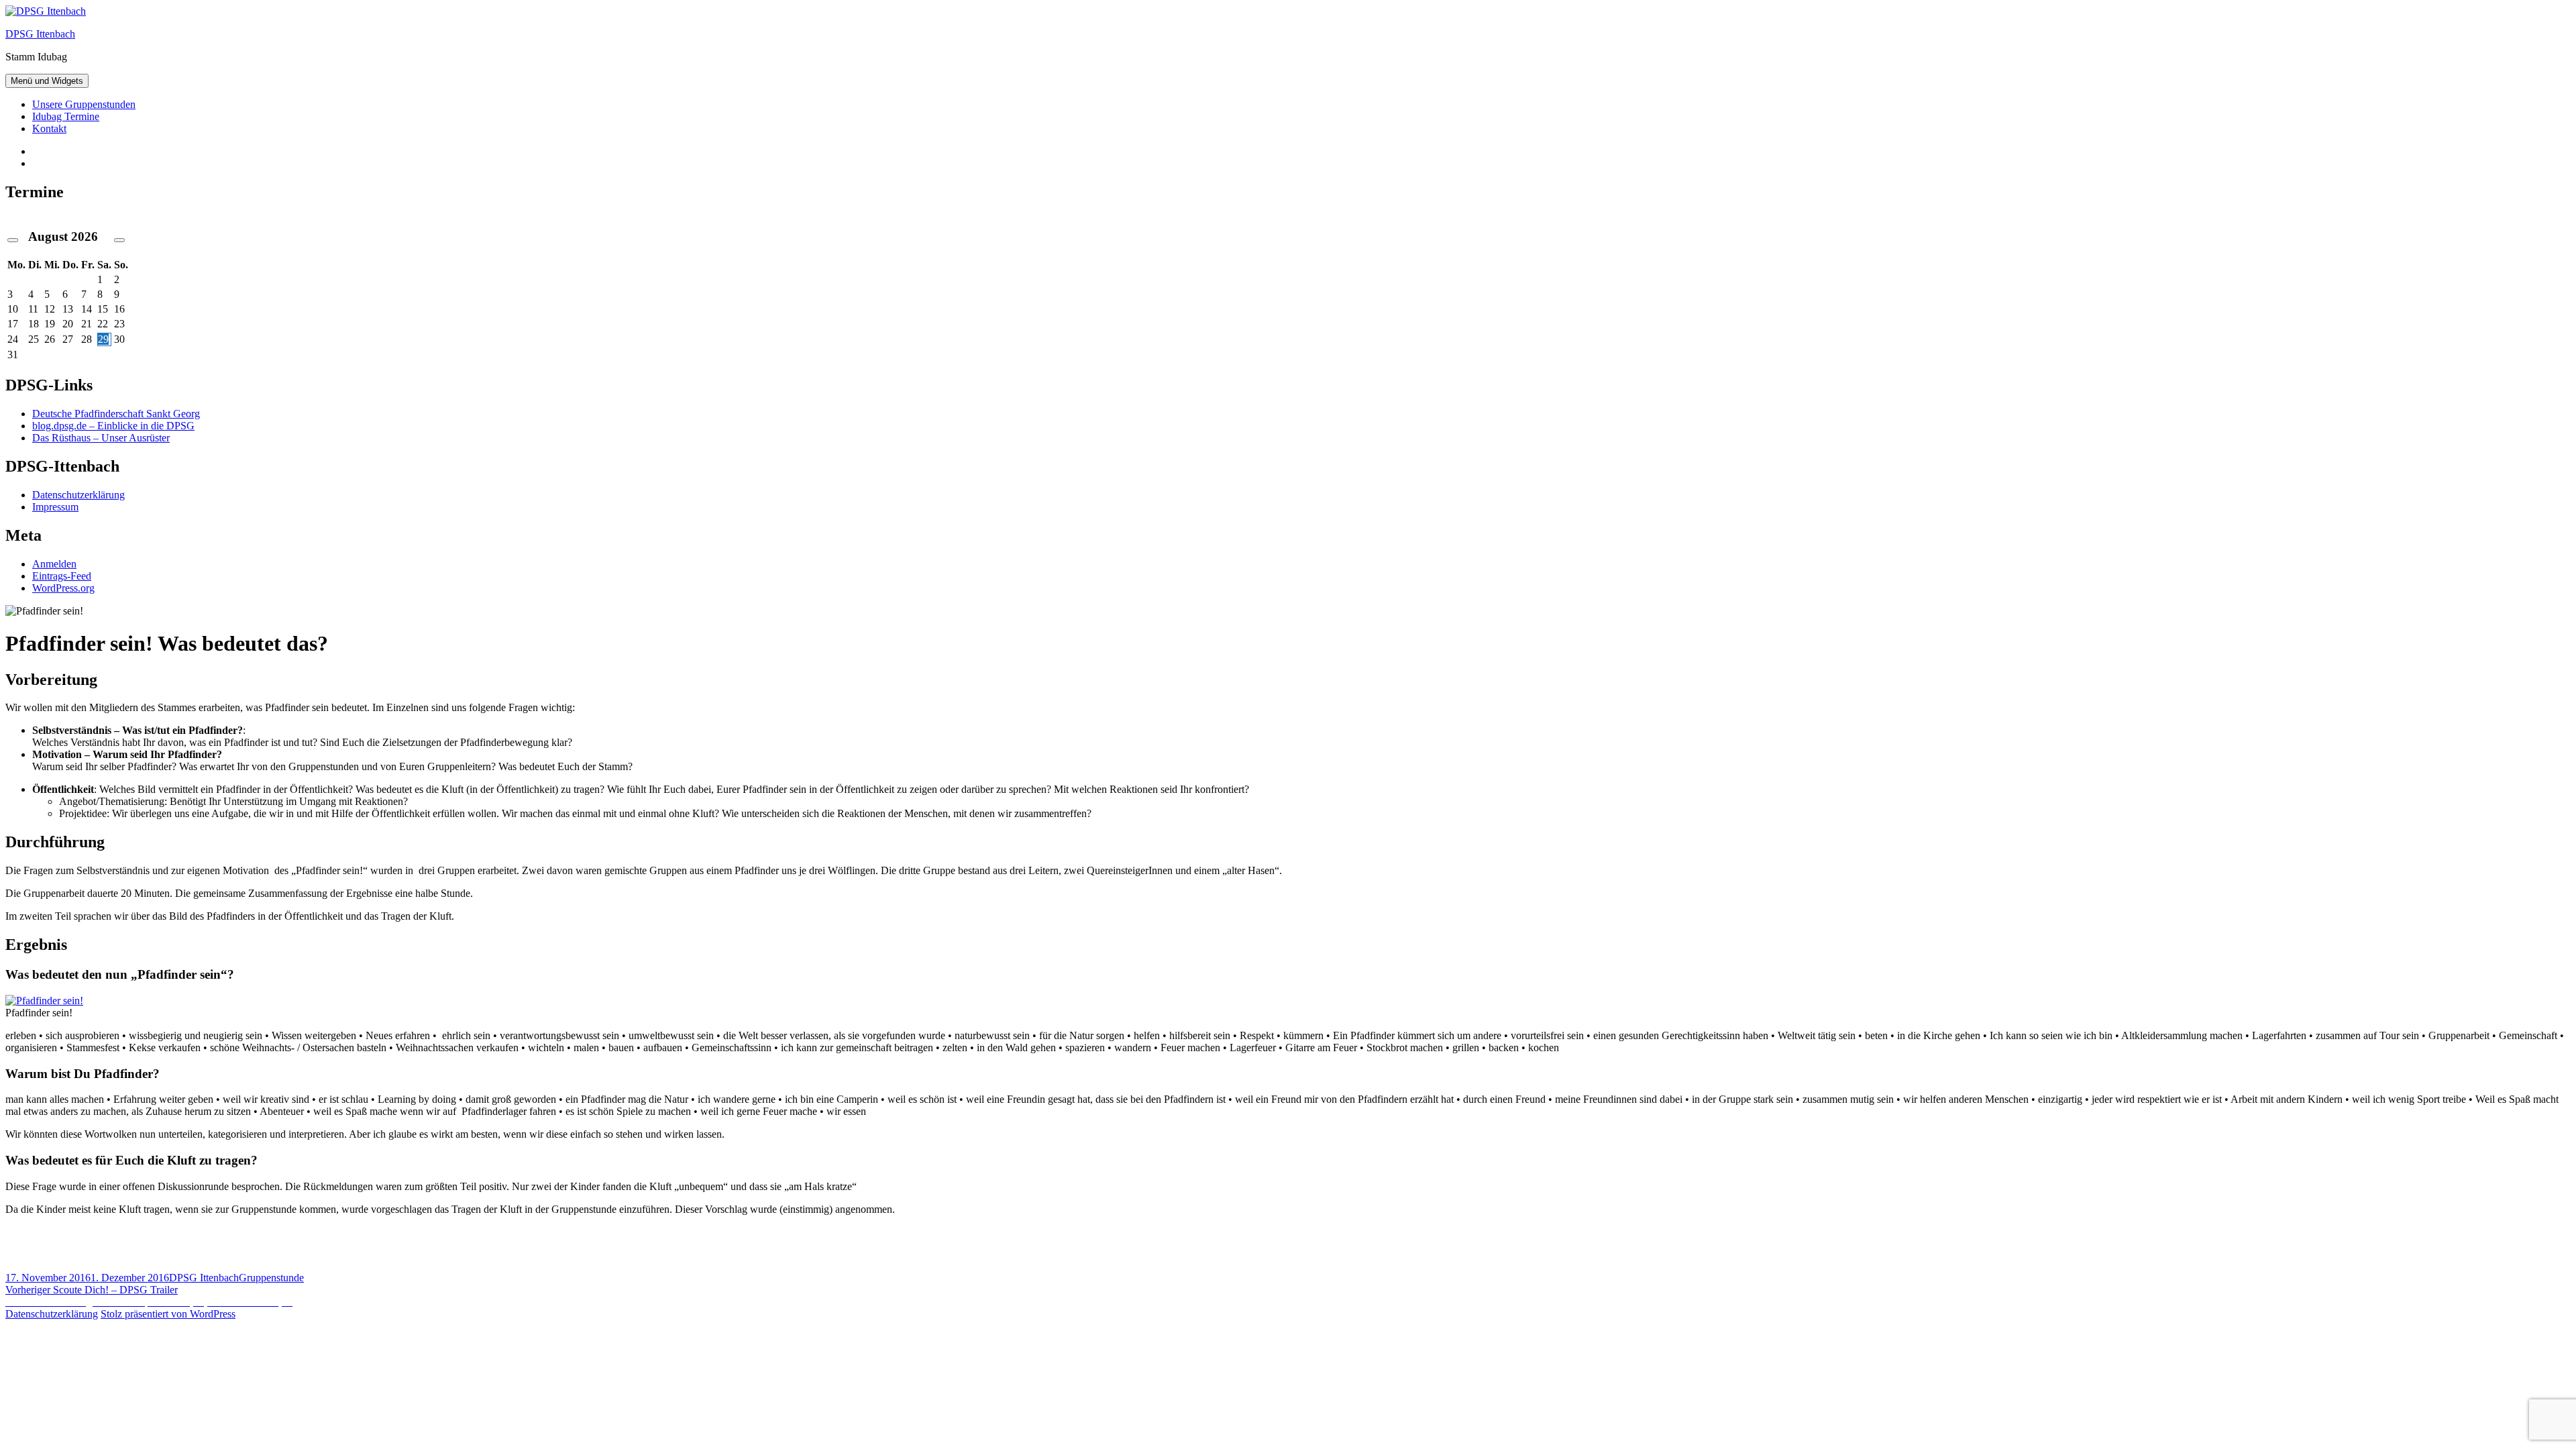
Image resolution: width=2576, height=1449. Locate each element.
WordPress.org (63, 588)
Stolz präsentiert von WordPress (168, 1314)
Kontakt (49, 128)
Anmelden (54, 564)
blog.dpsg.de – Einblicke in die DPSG (113, 426)
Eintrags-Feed (62, 576)
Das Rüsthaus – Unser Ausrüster (101, 438)
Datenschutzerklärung (78, 495)
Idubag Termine (66, 116)
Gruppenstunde (271, 1278)
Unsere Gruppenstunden (84, 104)
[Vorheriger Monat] (13, 240)
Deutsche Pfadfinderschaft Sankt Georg (116, 414)
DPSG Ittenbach (40, 34)
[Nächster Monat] (119, 240)
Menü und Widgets (47, 81)
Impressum (55, 507)
